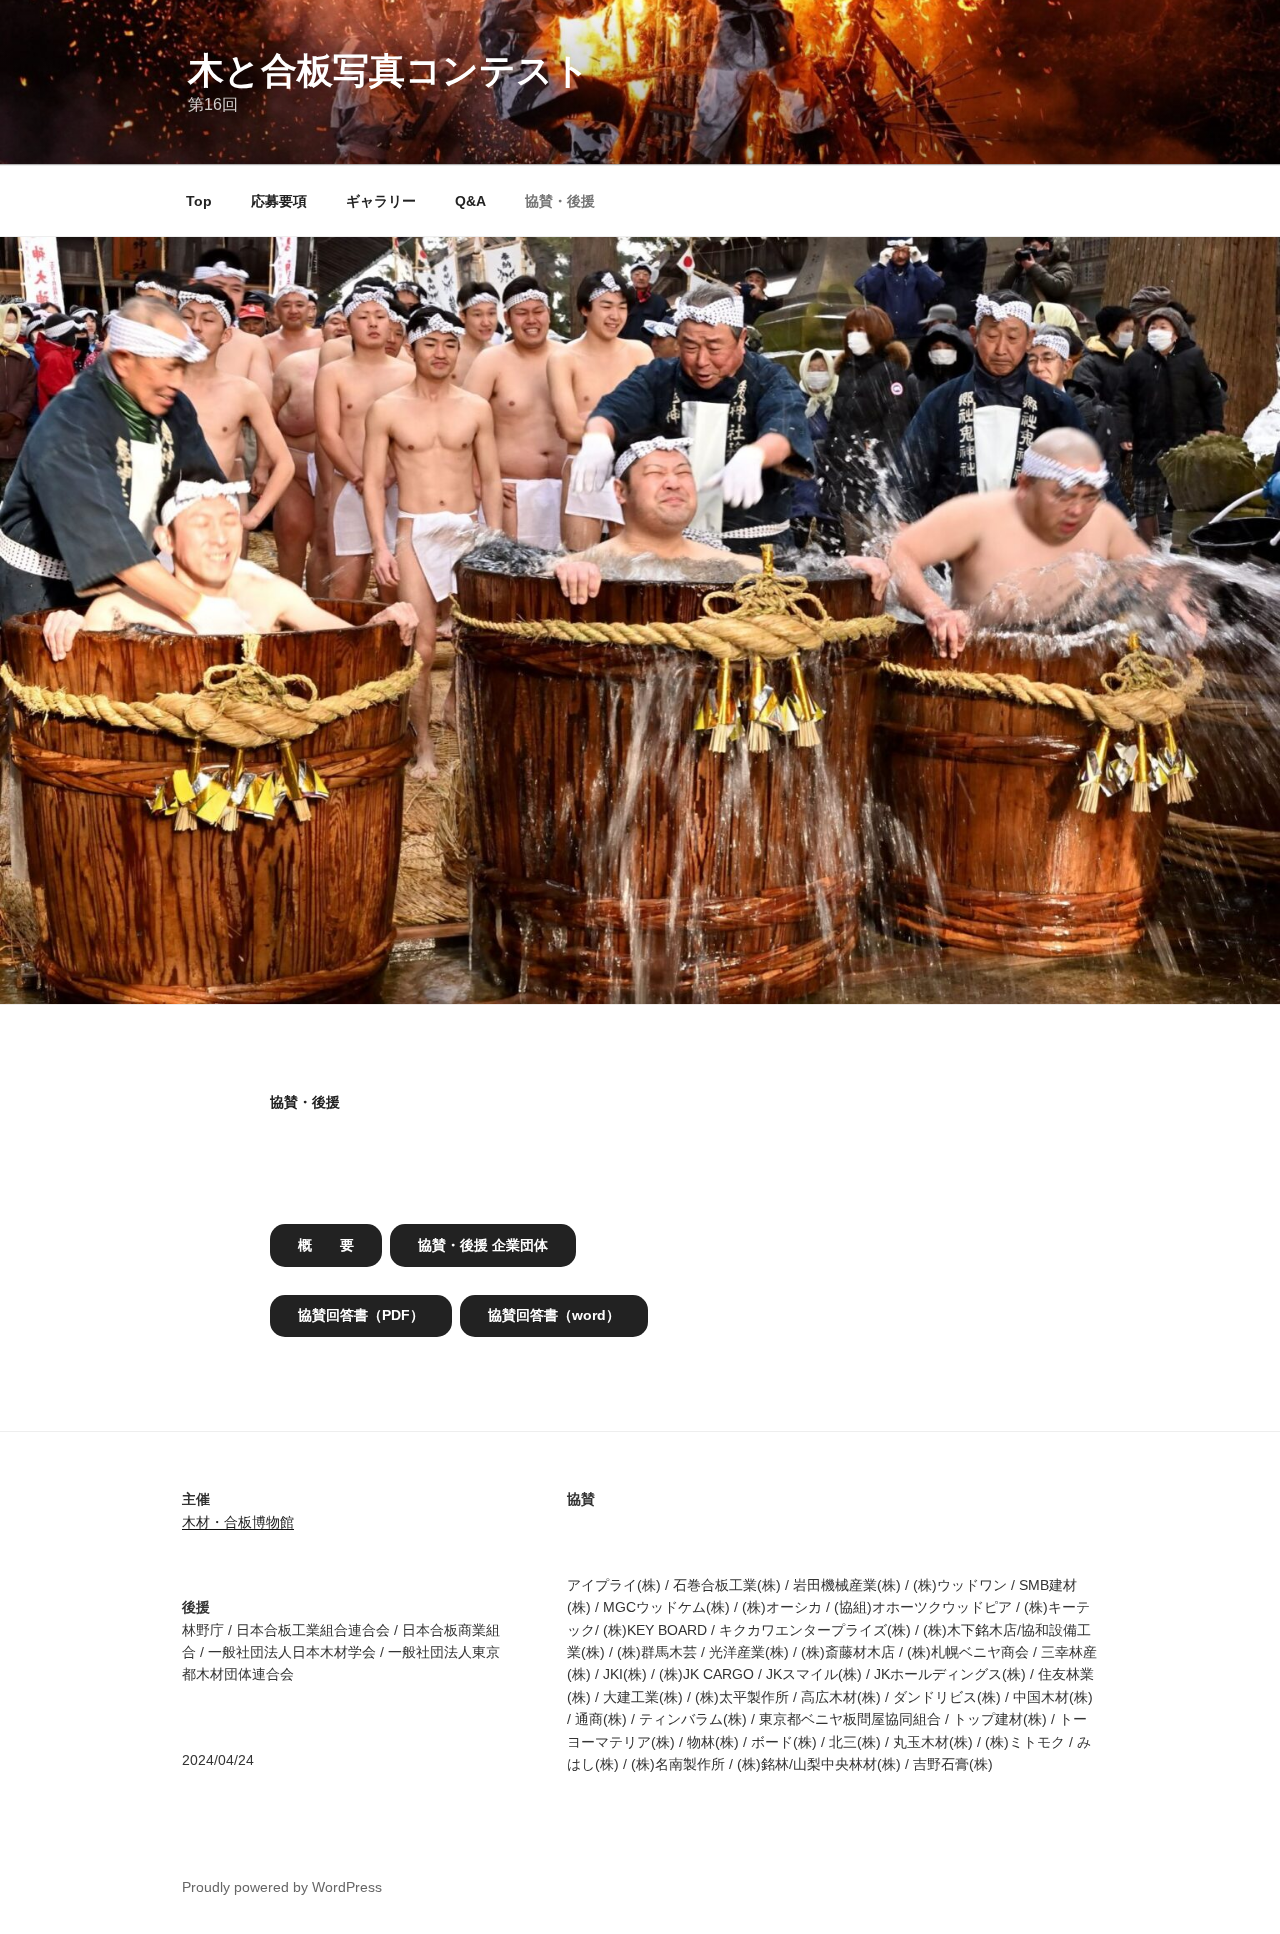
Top (199, 201)
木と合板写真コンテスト (389, 70)
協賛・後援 (560, 201)
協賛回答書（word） (554, 1315)
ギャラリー (381, 201)
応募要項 (279, 201)
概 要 (326, 1245)
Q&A (470, 201)
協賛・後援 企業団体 (483, 1245)
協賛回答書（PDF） (361, 1315)
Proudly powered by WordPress (282, 1887)
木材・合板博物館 (238, 1522)
